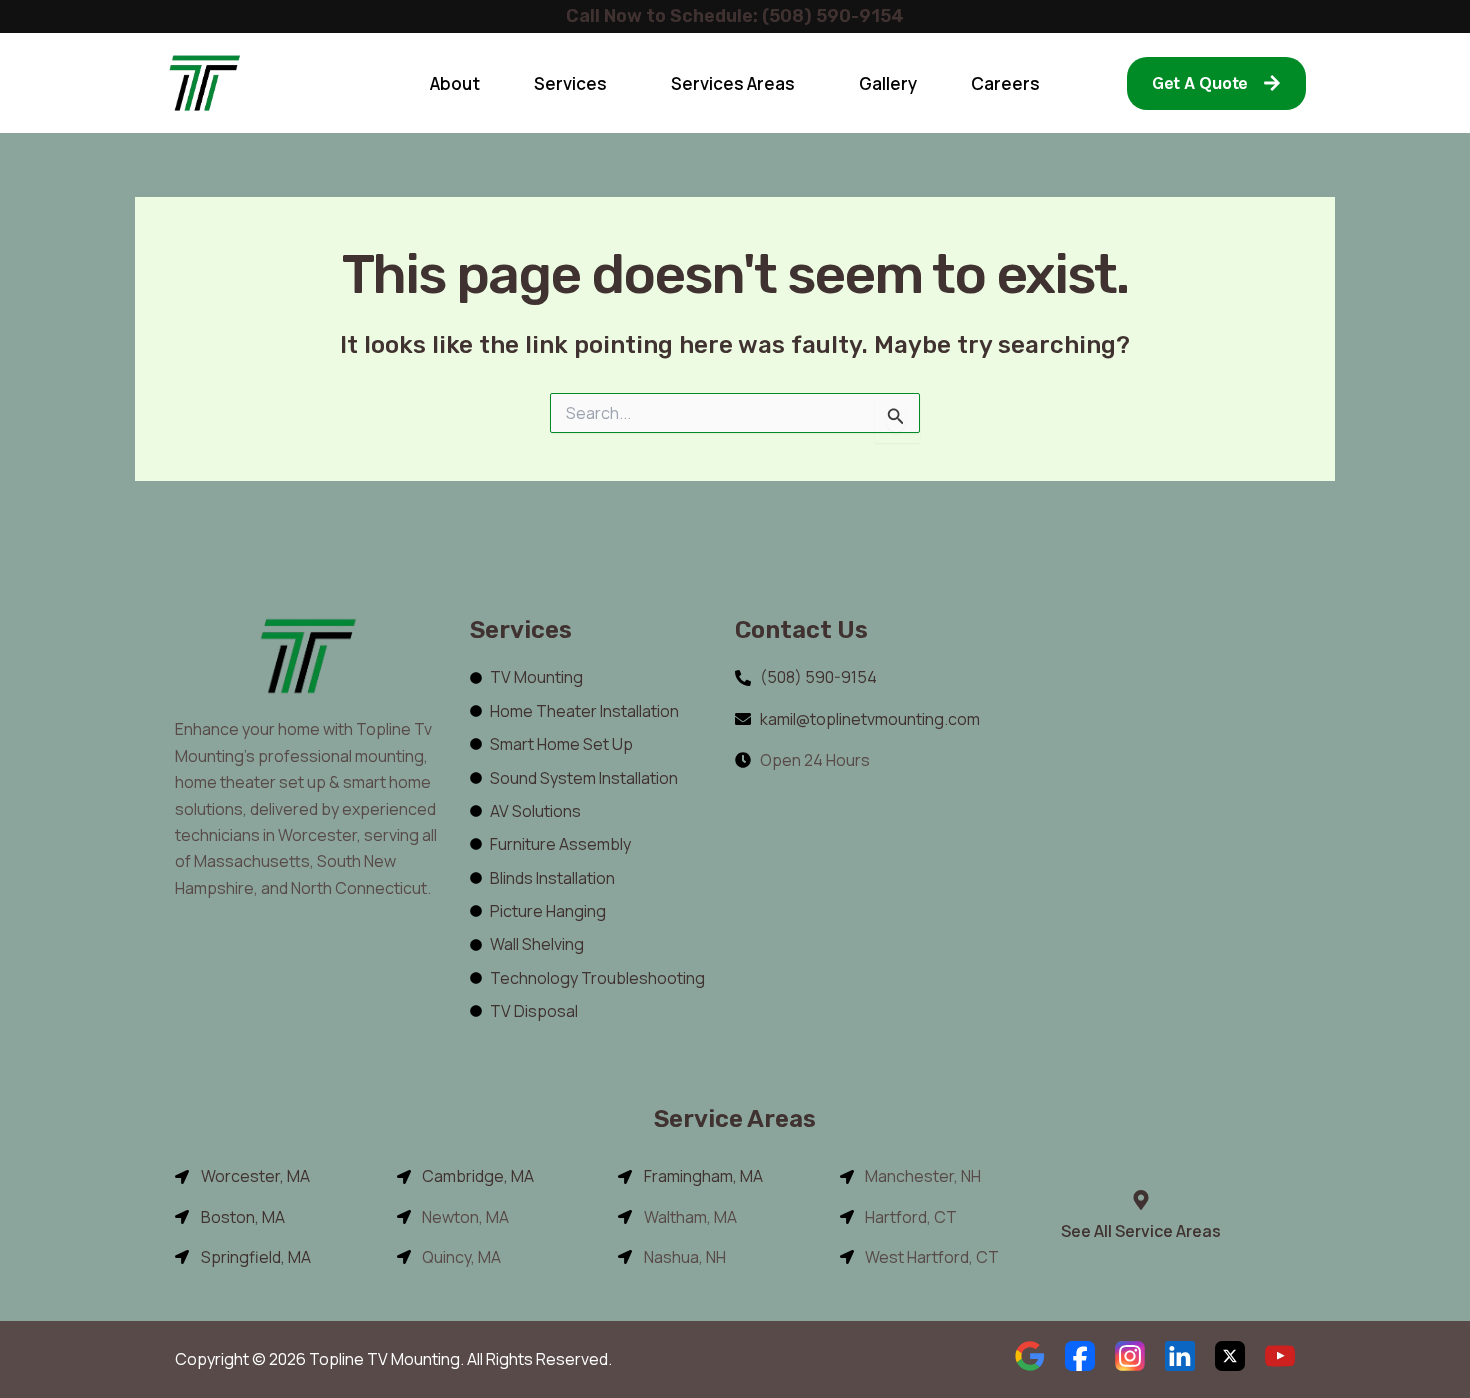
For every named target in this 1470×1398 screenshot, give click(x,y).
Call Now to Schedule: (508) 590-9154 (735, 16)
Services (570, 83)
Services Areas (733, 83)
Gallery (888, 83)
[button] (575, 83)
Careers (1005, 83)
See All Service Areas (1141, 1231)
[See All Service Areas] (1141, 1200)
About (455, 83)
